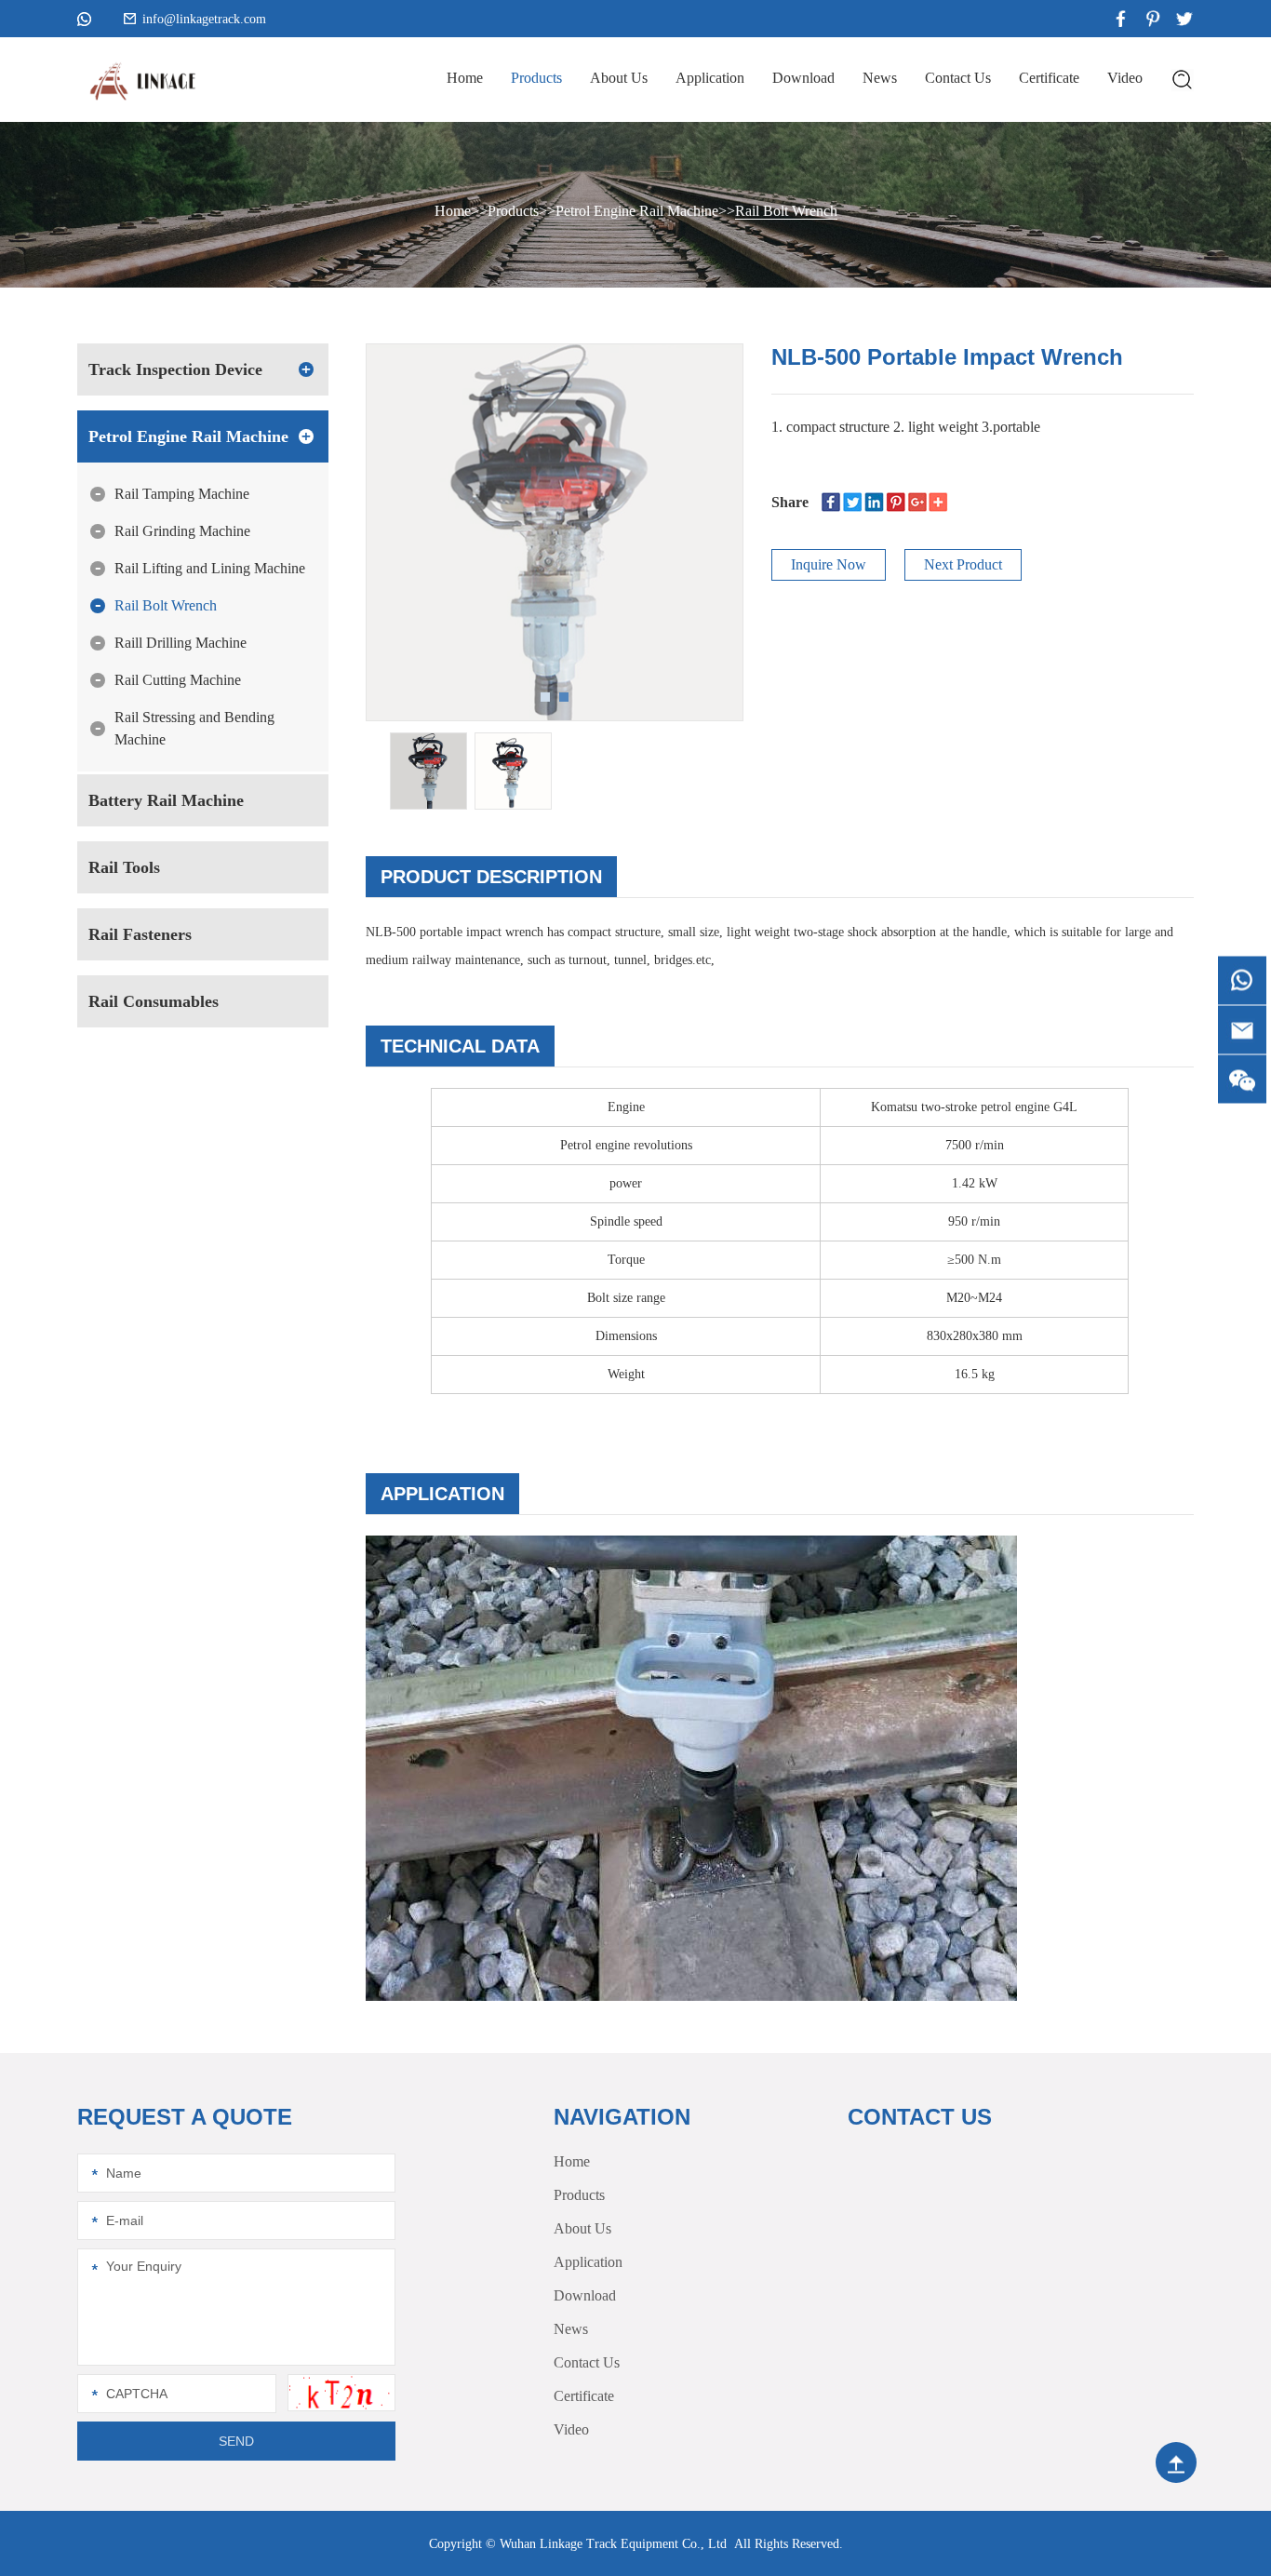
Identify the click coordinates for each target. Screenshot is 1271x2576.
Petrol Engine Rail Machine (637, 211)
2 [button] (564, 697)
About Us (619, 78)
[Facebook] (831, 502)
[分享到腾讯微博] (896, 502)
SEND (236, 2441)
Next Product (963, 564)
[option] (555, 532)
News (880, 78)
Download (803, 78)
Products (536, 78)
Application (710, 78)
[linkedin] (874, 502)
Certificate (1049, 78)
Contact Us (958, 78)
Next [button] (661, 503)
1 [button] (545, 697)
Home (465, 78)
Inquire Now (829, 564)
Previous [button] (448, 503)
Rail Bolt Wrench (786, 211)
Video (1125, 78)
